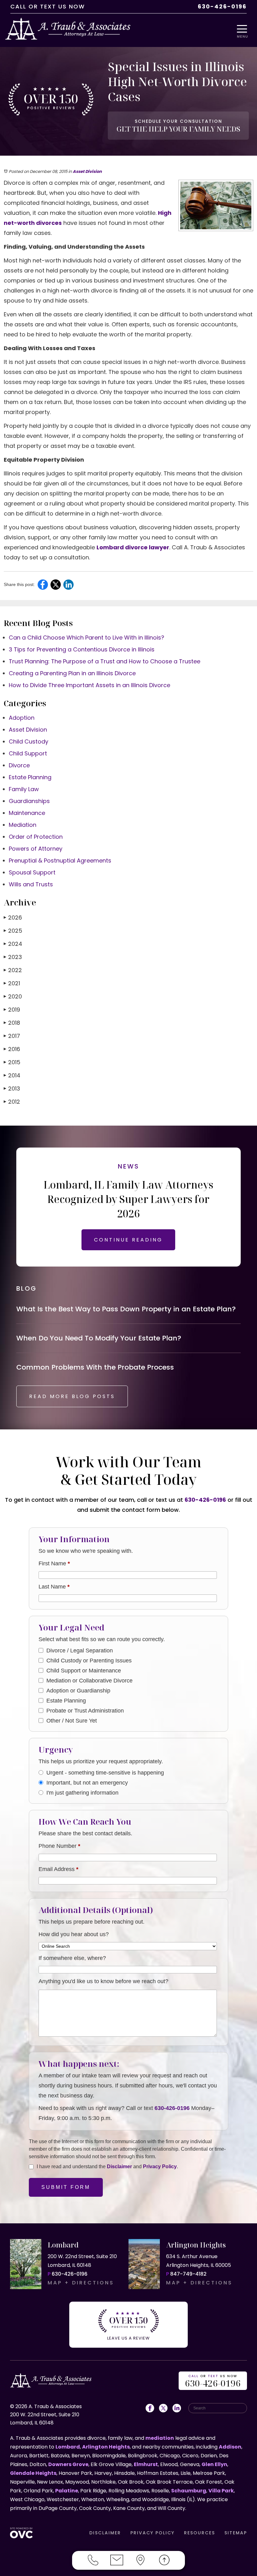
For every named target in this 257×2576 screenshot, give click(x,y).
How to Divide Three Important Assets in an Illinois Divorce (89, 685)
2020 (13, 996)
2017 (12, 1036)
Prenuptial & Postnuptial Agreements (60, 860)
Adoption (22, 718)
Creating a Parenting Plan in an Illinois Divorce (72, 673)
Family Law (24, 789)
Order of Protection (36, 837)
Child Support (28, 753)
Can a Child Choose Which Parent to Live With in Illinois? (87, 638)
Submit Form (66, 2187)
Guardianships (29, 801)
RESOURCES (199, 2533)
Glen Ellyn (214, 2464)
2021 (12, 983)
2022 (13, 970)
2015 (12, 1062)
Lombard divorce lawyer (133, 547)
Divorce (19, 765)
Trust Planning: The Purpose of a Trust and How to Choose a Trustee (105, 661)
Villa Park (221, 2491)
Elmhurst (146, 2464)
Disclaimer (119, 2167)
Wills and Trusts (31, 884)
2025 (13, 931)
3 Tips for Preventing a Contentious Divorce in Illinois (82, 649)
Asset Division (87, 171)
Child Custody (29, 741)
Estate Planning (30, 777)
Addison (230, 2447)
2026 (13, 917)
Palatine (67, 2491)
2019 (12, 1010)
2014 (12, 1075)
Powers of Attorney (36, 849)
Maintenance (27, 813)
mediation (160, 2438)
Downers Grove (68, 2464)
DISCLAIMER (105, 2533)
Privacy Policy (160, 2167)
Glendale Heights (33, 2473)
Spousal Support (32, 872)
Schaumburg (189, 2491)
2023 (13, 957)
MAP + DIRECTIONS (81, 2283)
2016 (12, 1049)
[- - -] (244, 29)
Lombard (68, 2447)
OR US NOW (213, 2381)
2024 (13, 944)
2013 (12, 1088)
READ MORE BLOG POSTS (72, 1396)
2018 (12, 1023)
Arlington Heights (106, 2447)
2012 (12, 1102)
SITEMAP (236, 2533)
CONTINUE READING (128, 1240)
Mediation (23, 825)
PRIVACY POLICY (152, 2533)
